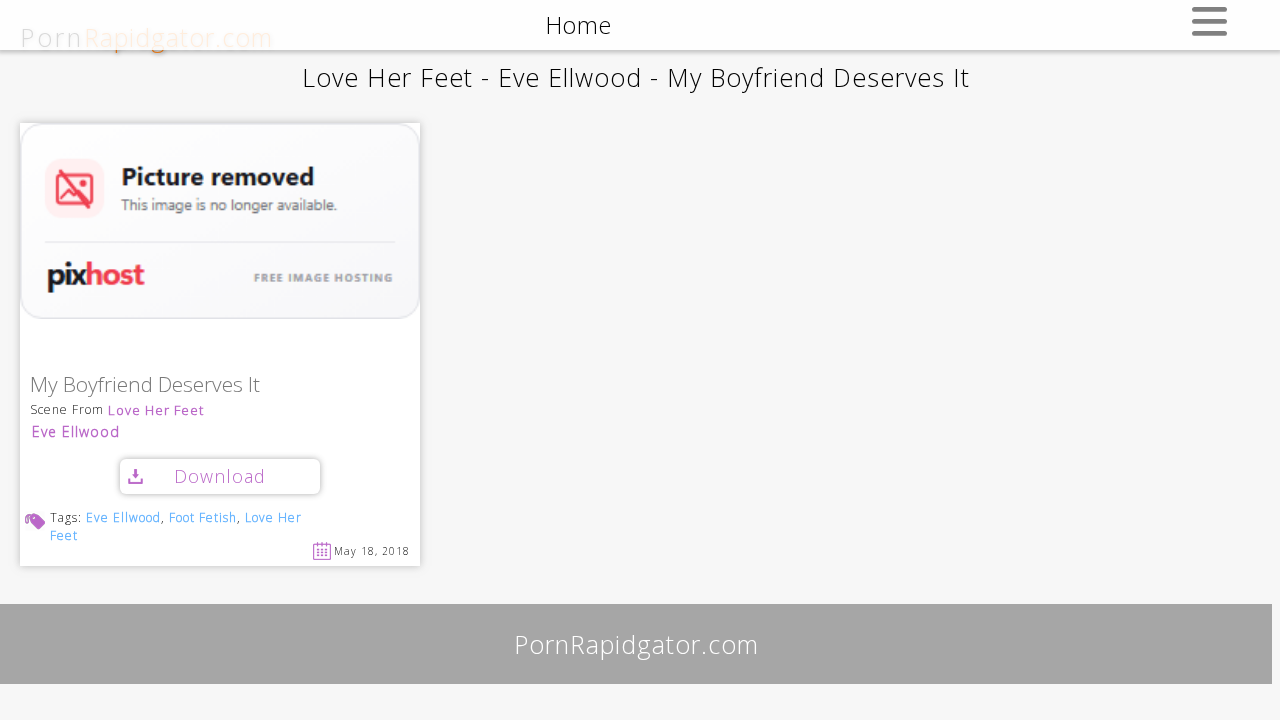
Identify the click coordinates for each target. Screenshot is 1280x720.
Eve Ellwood (76, 431)
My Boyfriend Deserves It (145, 385)
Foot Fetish (203, 517)
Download (220, 476)
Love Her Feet (156, 410)
